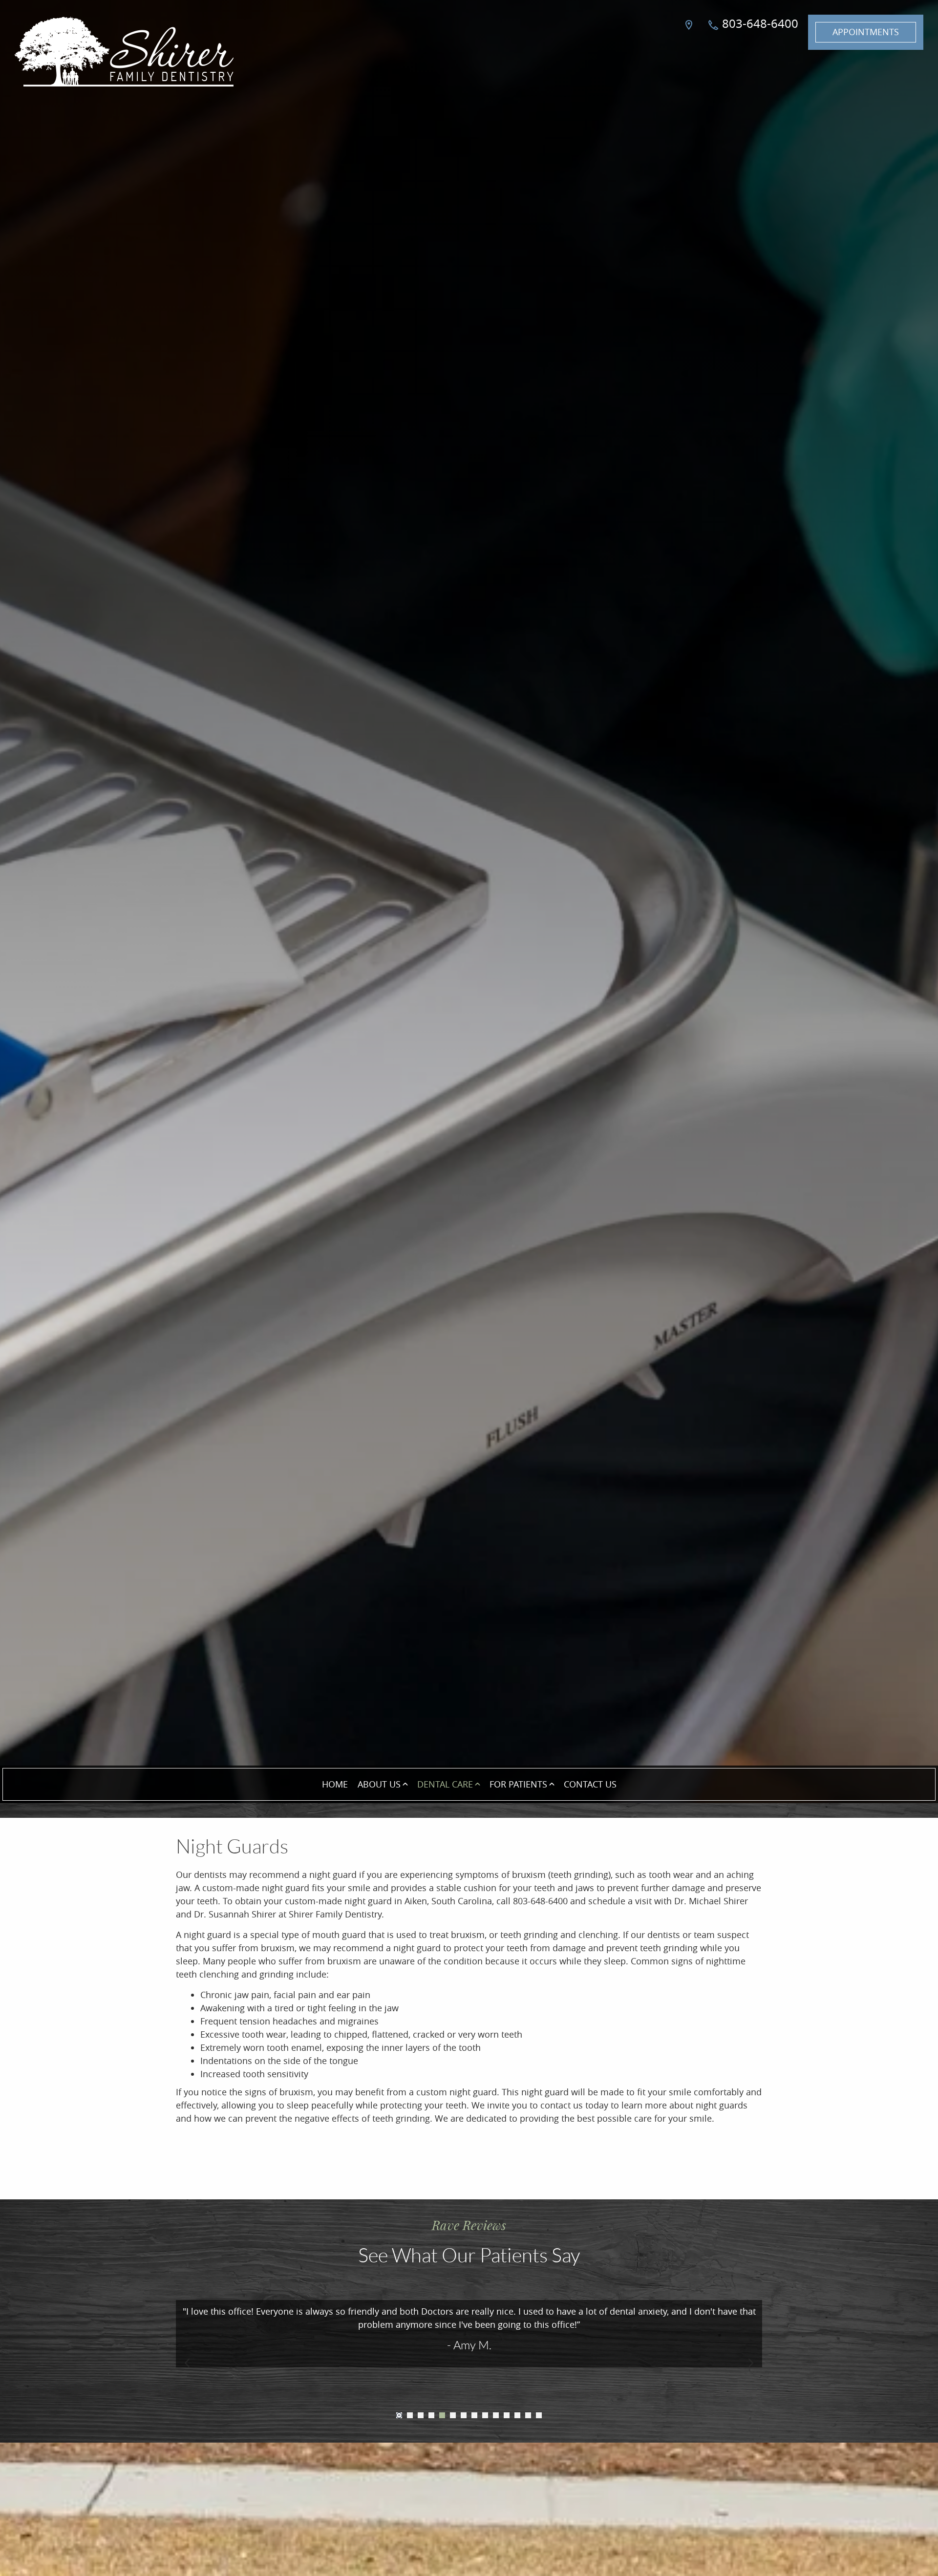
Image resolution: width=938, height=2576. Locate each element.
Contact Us (590, 1784)
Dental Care (445, 1784)
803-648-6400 (759, 23)
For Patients (518, 1784)
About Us (379, 1784)
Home (335, 1784)
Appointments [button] (866, 32)
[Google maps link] (690, 32)
